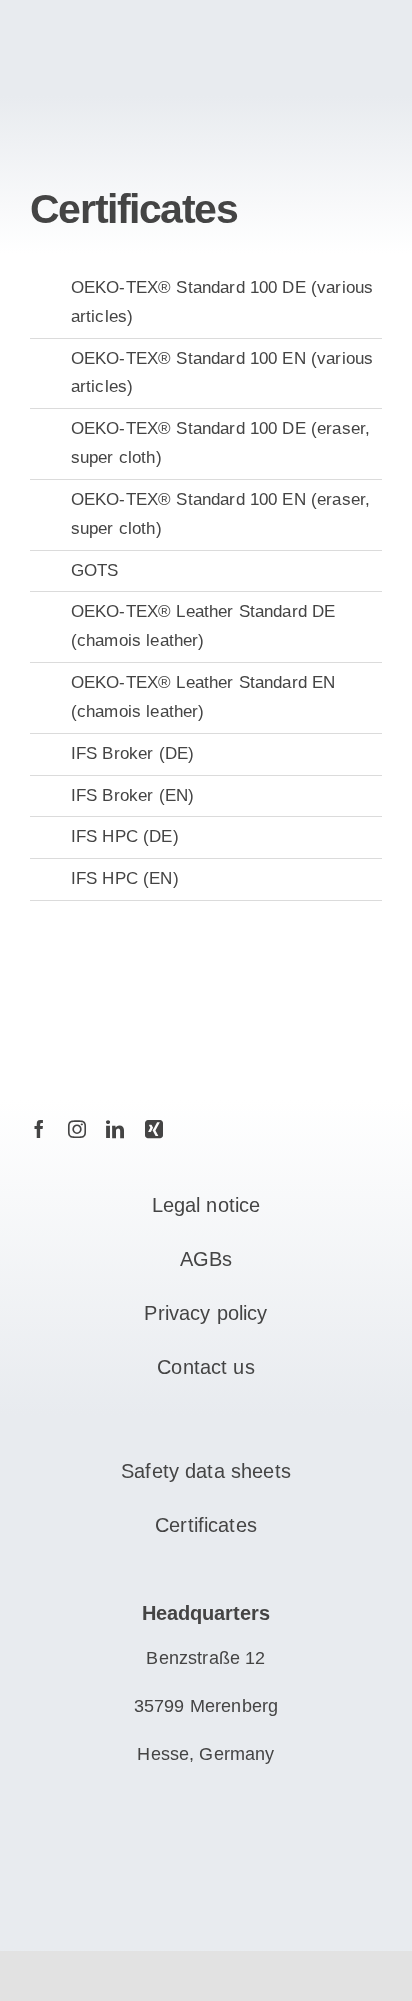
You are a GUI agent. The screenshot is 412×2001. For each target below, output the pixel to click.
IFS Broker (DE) (132, 753)
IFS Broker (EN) (132, 795)
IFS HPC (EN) (125, 878)
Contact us (206, 1367)
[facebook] (39, 1129)
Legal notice (206, 1205)
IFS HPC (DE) (125, 836)
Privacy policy (205, 1313)
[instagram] (77, 1129)
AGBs (206, 1259)
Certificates (206, 1525)
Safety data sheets (206, 1471)
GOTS (95, 570)
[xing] (154, 1129)
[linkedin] (115, 1129)
